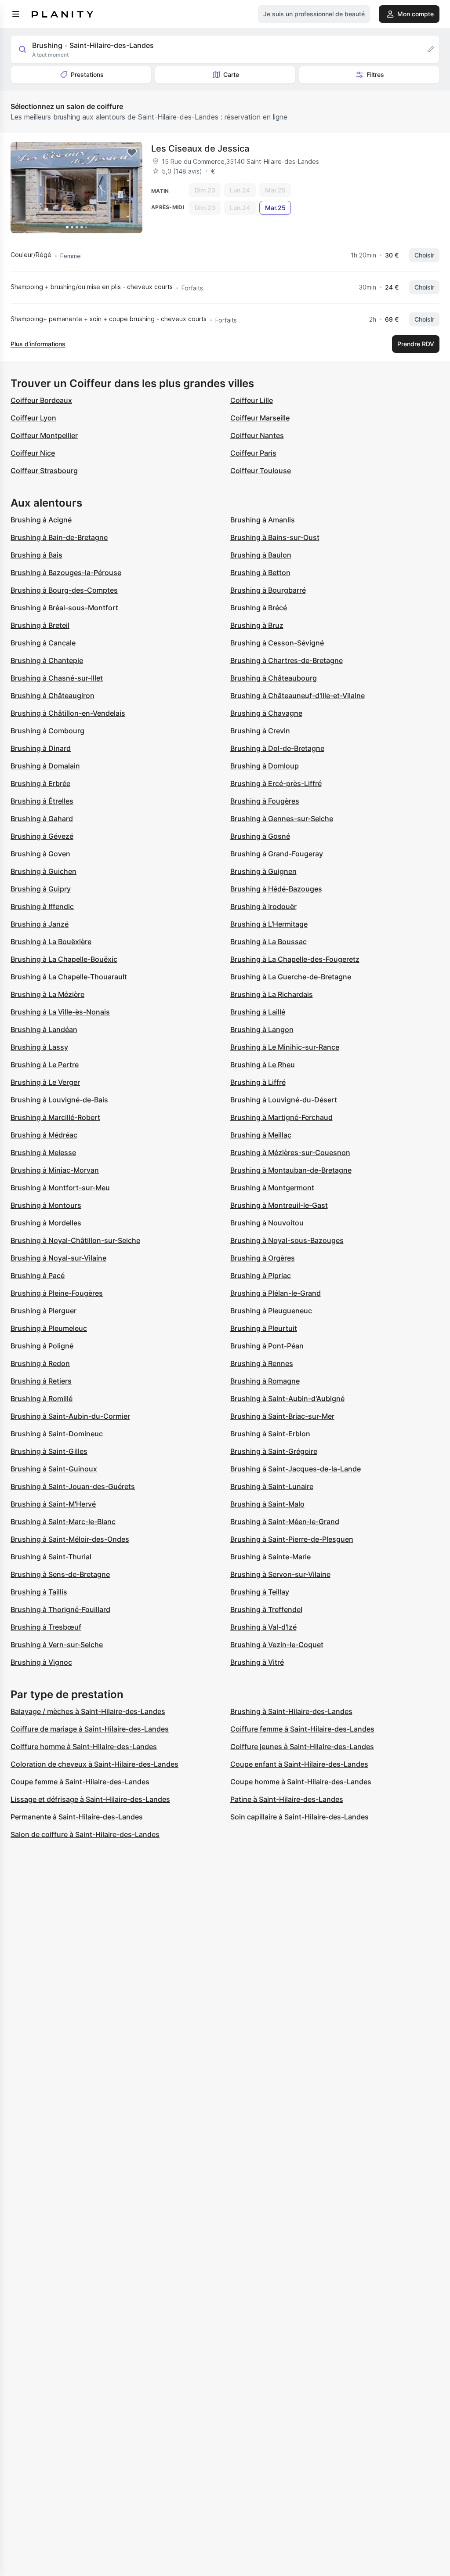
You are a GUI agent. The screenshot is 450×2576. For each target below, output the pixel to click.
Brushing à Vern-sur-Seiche (57, 1645)
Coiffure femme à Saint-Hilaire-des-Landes (302, 1729)
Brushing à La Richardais (272, 994)
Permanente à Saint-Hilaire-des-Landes (77, 1817)
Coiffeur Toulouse (261, 471)
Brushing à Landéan (44, 1029)
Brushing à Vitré (257, 1662)
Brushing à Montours (46, 1205)
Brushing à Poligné (42, 1346)
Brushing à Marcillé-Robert (55, 1117)
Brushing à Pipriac (261, 1275)
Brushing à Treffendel (266, 1609)
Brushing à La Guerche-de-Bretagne (291, 977)
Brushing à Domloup (265, 766)
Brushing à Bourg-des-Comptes (64, 590)
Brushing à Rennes (262, 1363)
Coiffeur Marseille (260, 418)
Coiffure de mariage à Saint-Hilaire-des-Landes (90, 1729)
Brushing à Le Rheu (263, 1065)
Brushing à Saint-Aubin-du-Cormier (70, 1416)
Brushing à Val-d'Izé (263, 1627)
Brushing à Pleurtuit (264, 1328)
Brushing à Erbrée (40, 783)
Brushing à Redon (40, 1363)
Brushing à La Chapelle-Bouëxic (64, 959)
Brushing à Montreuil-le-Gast (279, 1205)
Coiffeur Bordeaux (41, 400)
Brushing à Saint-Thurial (51, 1557)
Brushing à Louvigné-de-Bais (59, 1100)
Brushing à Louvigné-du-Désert (284, 1100)
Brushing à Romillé (42, 1399)
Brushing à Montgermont (272, 1188)
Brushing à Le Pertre (45, 1065)
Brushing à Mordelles (46, 1223)
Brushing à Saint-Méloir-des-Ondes (70, 1539)
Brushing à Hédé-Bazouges (276, 889)
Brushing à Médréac (44, 1135)
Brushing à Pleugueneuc (271, 1311)
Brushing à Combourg (47, 731)
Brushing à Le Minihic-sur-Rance (285, 1047)
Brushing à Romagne (265, 1381)
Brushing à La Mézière (47, 994)
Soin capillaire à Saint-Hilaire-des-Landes (299, 1817)
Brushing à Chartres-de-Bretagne (287, 660)
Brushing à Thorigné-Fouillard (60, 1609)
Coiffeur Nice (33, 453)
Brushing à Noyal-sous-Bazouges (287, 1240)
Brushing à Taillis (39, 1592)
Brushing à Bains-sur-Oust (275, 537)
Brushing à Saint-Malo (267, 1504)
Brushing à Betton (260, 572)
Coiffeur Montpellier (44, 435)
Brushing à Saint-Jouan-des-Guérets (73, 1486)
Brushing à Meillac (261, 1135)
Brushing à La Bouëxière (51, 942)
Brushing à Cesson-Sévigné (277, 643)
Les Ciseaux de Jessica (200, 149)
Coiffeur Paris (253, 453)
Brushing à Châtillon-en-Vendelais (68, 713)
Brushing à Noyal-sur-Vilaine (58, 1258)
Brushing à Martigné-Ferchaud (281, 1117)
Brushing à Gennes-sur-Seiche (282, 819)
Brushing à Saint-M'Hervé (53, 1504)
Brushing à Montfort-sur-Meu (60, 1188)
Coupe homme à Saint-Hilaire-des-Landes (301, 1782)
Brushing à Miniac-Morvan (55, 1170)
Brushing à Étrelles (42, 801)
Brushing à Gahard (42, 819)
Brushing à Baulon (261, 555)
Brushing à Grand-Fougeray (277, 854)
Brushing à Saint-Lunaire (272, 1486)
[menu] (16, 14)
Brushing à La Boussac (269, 942)
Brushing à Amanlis (263, 520)
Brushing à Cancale (43, 643)
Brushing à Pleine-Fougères (57, 1293)
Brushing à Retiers (41, 1381)
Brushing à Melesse (43, 1152)
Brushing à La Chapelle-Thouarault (69, 977)
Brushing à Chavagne (266, 713)
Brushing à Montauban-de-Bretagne (291, 1170)
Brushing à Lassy (39, 1047)
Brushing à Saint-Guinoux (54, 1469)
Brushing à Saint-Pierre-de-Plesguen (292, 1539)
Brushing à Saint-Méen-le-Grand (285, 1522)
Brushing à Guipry (41, 889)
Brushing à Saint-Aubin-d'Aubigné (287, 1399)
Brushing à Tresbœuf (46, 1627)
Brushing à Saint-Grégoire (274, 1451)
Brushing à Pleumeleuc (49, 1328)
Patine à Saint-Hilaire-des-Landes (287, 1799)
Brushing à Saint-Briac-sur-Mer (282, 1416)
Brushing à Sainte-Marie (270, 1557)
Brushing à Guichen (44, 871)
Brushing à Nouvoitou (267, 1223)
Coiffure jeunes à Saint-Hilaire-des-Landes (302, 1746)
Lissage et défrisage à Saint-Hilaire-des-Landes (90, 1799)
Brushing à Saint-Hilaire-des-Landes (291, 1711)
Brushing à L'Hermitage (269, 924)
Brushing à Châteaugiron (53, 696)
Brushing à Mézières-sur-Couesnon (290, 1152)
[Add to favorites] (132, 152)
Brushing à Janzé (40, 924)
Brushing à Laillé (258, 1012)
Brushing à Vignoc (41, 1662)
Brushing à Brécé (259, 608)
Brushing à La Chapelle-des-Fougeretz (295, 959)
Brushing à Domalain (45, 766)
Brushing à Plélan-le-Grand (276, 1293)
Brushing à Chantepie (47, 660)
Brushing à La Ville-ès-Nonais (60, 1012)
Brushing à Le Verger (45, 1082)
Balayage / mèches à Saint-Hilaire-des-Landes (88, 1711)
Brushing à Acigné (41, 520)
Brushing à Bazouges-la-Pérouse (66, 572)
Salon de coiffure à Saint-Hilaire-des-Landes (85, 1834)
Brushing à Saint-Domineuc (57, 1434)
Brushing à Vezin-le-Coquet (277, 1645)
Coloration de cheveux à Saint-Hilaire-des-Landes (94, 1764)
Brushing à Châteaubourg (274, 678)
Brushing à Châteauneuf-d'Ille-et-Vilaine (298, 696)
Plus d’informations (38, 344)
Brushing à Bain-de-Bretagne (59, 537)
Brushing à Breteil (40, 625)
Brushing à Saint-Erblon (270, 1434)
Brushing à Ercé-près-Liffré (276, 783)
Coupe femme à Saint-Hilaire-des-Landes (80, 1782)
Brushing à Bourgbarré (268, 590)
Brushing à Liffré (258, 1082)
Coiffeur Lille (252, 400)
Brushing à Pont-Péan (267, 1346)
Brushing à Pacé (38, 1275)
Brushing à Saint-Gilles (49, 1451)
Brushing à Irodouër (263, 906)
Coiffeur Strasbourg (44, 471)
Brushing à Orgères (263, 1258)
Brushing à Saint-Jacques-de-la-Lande (296, 1469)
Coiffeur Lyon (33, 418)
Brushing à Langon (262, 1029)
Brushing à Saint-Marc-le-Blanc (63, 1522)
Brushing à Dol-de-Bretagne (277, 748)
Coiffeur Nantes (257, 435)
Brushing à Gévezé (42, 836)
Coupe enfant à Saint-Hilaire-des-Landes (299, 1764)
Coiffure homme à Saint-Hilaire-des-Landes (84, 1746)
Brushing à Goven (40, 854)
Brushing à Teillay (260, 1592)
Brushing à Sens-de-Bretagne (60, 1574)
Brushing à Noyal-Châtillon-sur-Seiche (75, 1240)
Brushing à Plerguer (44, 1311)
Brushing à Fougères (265, 801)
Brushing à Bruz (257, 625)
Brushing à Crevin (260, 731)
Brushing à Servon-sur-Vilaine (280, 1574)
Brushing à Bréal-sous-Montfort (64, 608)
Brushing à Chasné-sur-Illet (57, 678)
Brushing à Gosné (260, 836)
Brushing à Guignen (263, 871)
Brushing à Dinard (41, 748)
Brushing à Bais (36, 555)
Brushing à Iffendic (42, 906)
